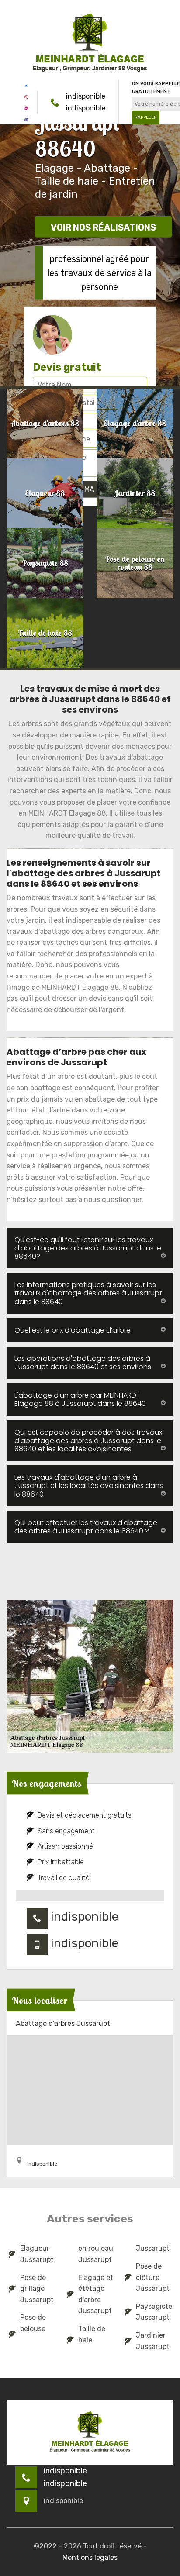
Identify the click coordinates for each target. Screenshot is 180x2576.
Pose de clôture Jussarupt (153, 2277)
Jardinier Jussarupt (153, 2341)
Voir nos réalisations (103, 227)
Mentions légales (90, 2557)
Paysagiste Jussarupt (154, 2312)
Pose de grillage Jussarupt (37, 2289)
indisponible (86, 96)
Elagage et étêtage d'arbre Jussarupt (96, 2294)
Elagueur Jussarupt (37, 2254)
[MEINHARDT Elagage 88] (90, 43)
